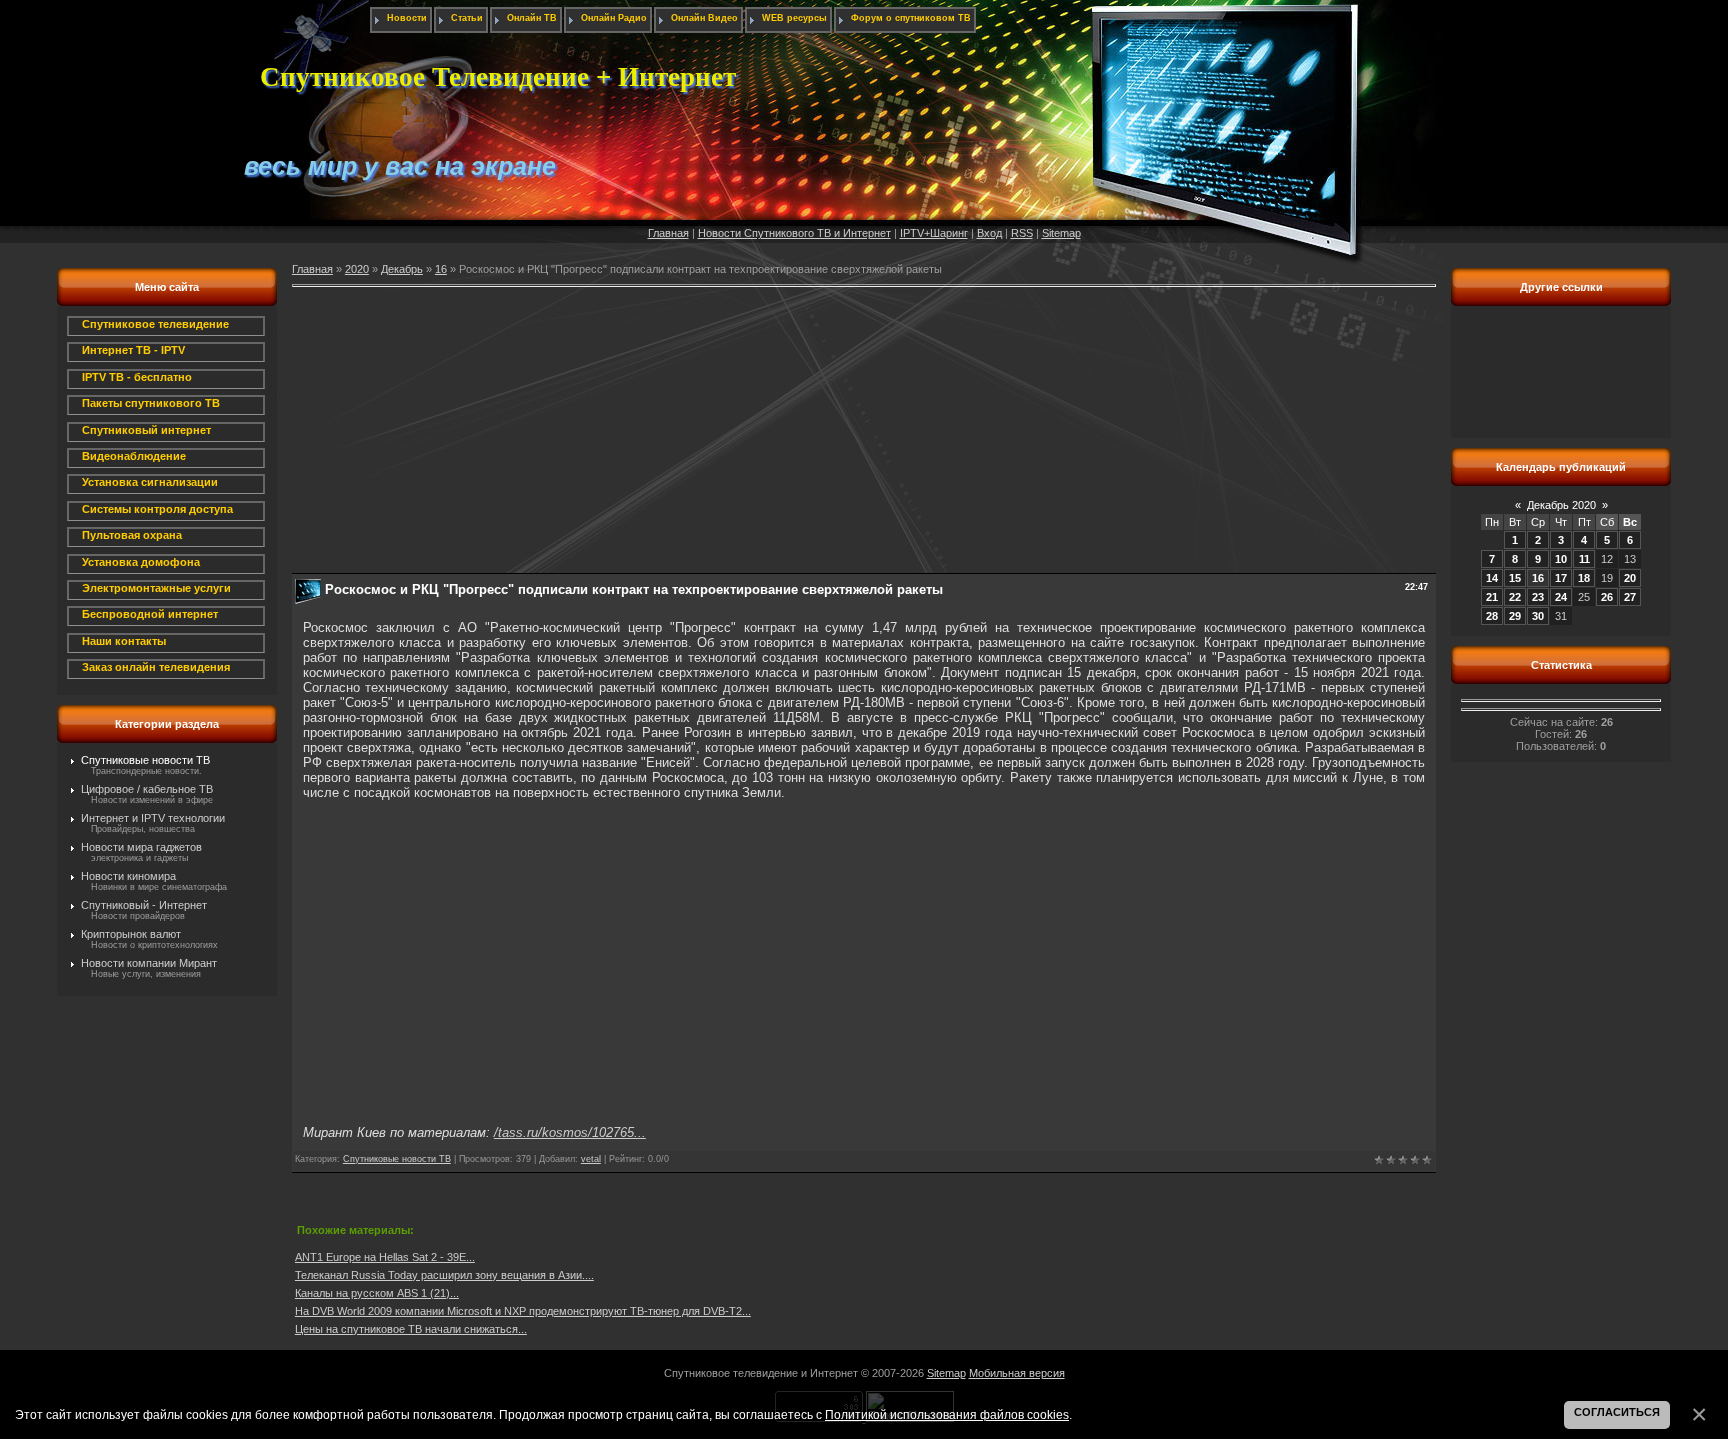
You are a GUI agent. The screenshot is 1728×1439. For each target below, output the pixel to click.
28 (1492, 616)
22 (1515, 597)
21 (1492, 597)
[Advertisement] (864, 433)
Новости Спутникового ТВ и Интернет (794, 233)
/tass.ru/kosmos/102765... (570, 1132)
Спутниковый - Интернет (144, 905)
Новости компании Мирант (149, 963)
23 (1538, 597)
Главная (668, 233)
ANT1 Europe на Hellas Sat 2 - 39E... (385, 1257)
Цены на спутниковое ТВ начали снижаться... (411, 1329)
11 (1584, 559)
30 (1538, 616)
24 (1561, 597)
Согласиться (1617, 1412)
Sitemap (1061, 233)
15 (1515, 578)
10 (1561, 559)
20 (1630, 578)
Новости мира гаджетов (141, 847)
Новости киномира (128, 876)
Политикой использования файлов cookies (947, 1414)
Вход (989, 233)
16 (441, 269)
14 (1492, 578)
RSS (1022, 233)
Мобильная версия (1017, 1373)
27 (1630, 597)
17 (1561, 578)
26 (1607, 597)
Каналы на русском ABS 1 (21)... (377, 1293)
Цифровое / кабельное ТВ (147, 789)
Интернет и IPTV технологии (153, 818)
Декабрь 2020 (1561, 505)
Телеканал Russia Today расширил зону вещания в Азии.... (444, 1275)
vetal (591, 1159)
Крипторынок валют (131, 934)
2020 (357, 269)
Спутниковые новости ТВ (145, 760)
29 (1515, 616)
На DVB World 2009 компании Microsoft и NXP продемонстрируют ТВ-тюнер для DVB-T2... (523, 1311)
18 (1584, 578)
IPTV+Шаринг (934, 233)
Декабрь (402, 269)
